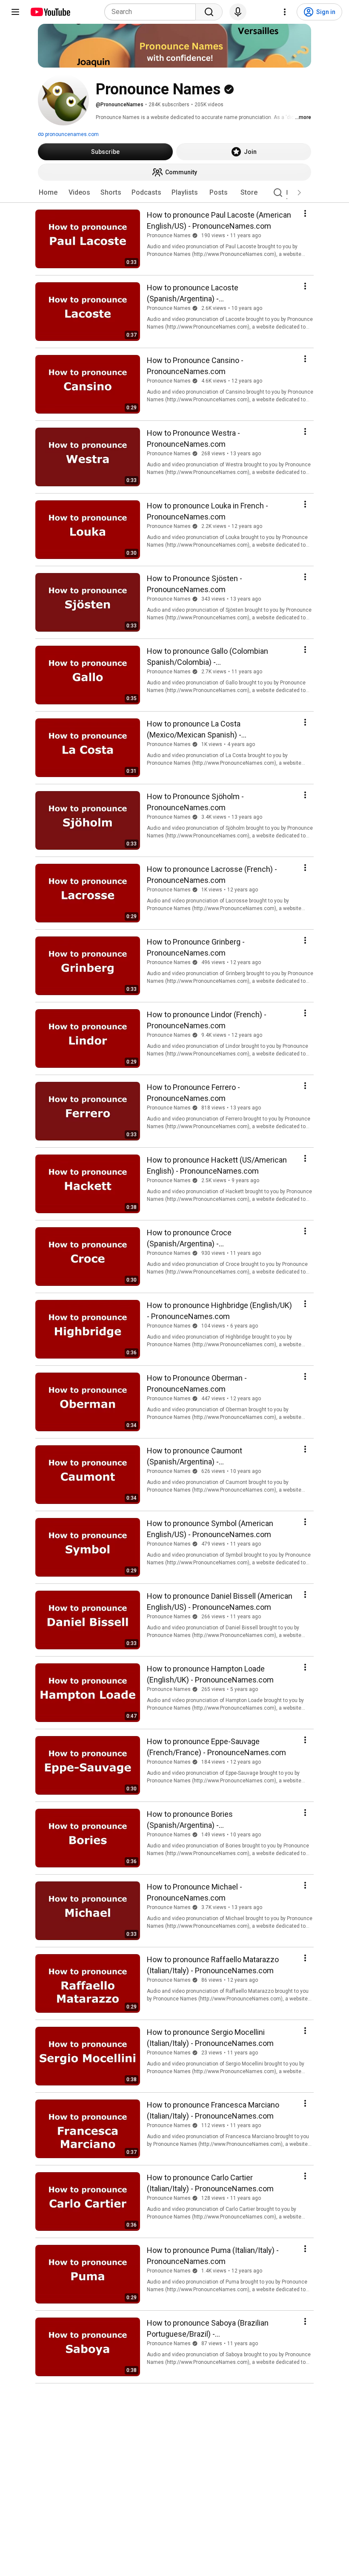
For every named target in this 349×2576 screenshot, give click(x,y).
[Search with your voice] (238, 12)
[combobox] (153, 12)
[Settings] (285, 12)
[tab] (48, 193)
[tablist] (174, 193)
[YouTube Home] (50, 12)
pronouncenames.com (71, 134)
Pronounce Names (169, 235)
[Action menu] (305, 213)
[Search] (209, 12)
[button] (299, 193)
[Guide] (15, 12)
